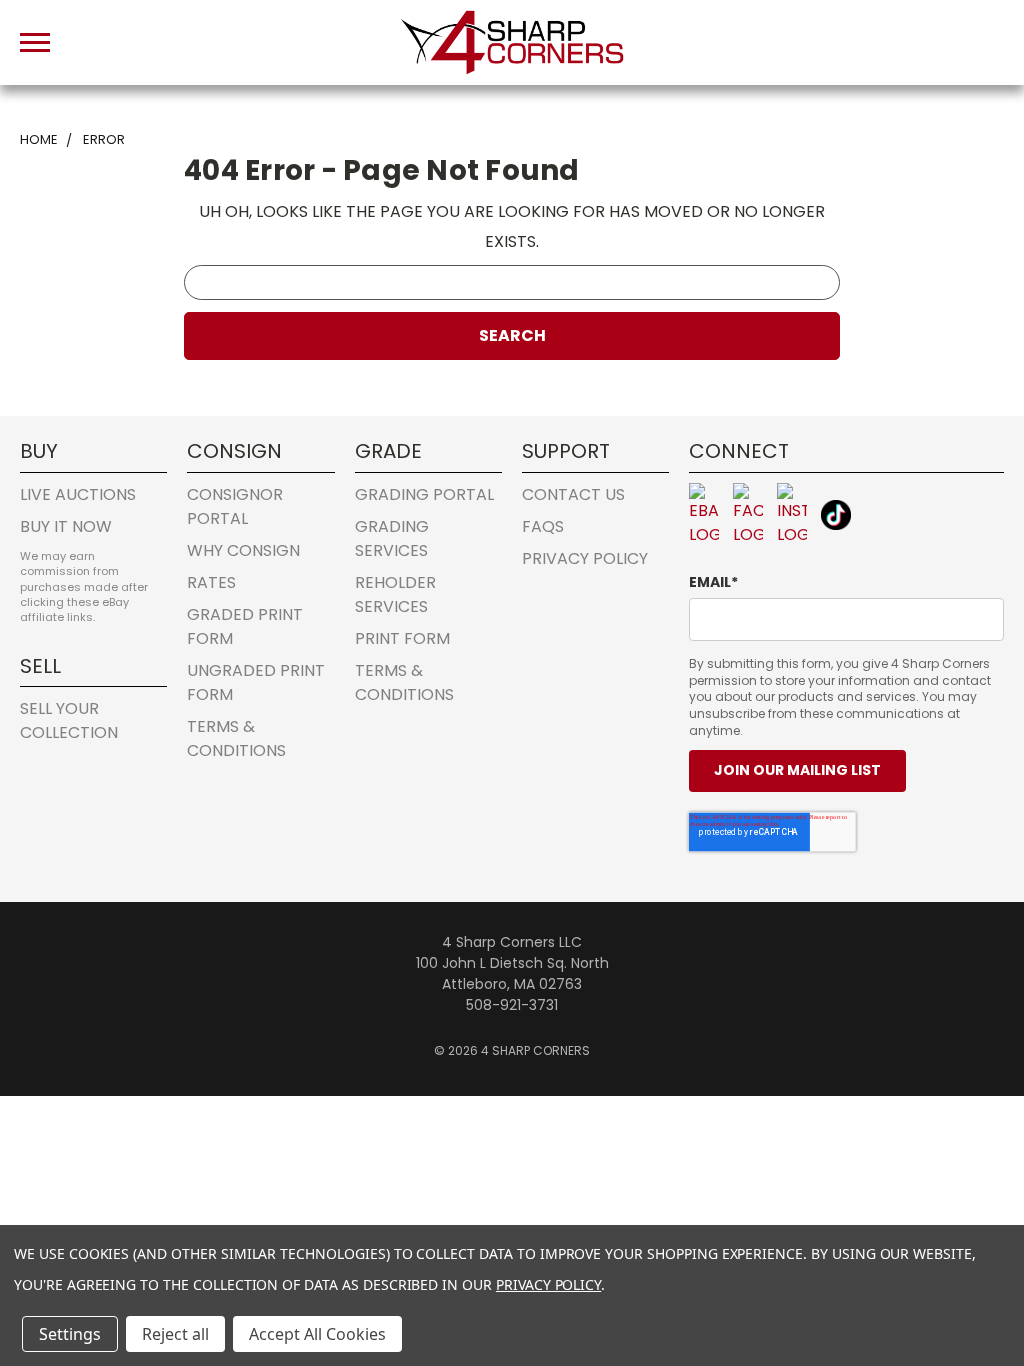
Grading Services (392, 538)
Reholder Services (395, 594)
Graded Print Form (245, 626)
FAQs (543, 526)
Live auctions (78, 494)
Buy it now (66, 526)
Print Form (402, 638)
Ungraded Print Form (256, 682)
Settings (70, 1334)
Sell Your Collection (69, 720)
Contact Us (573, 494)
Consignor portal (235, 506)
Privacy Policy (585, 558)
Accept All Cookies (317, 1334)
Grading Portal (424, 494)
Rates (211, 582)
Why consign (243, 550)
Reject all (175, 1334)
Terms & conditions (236, 738)
